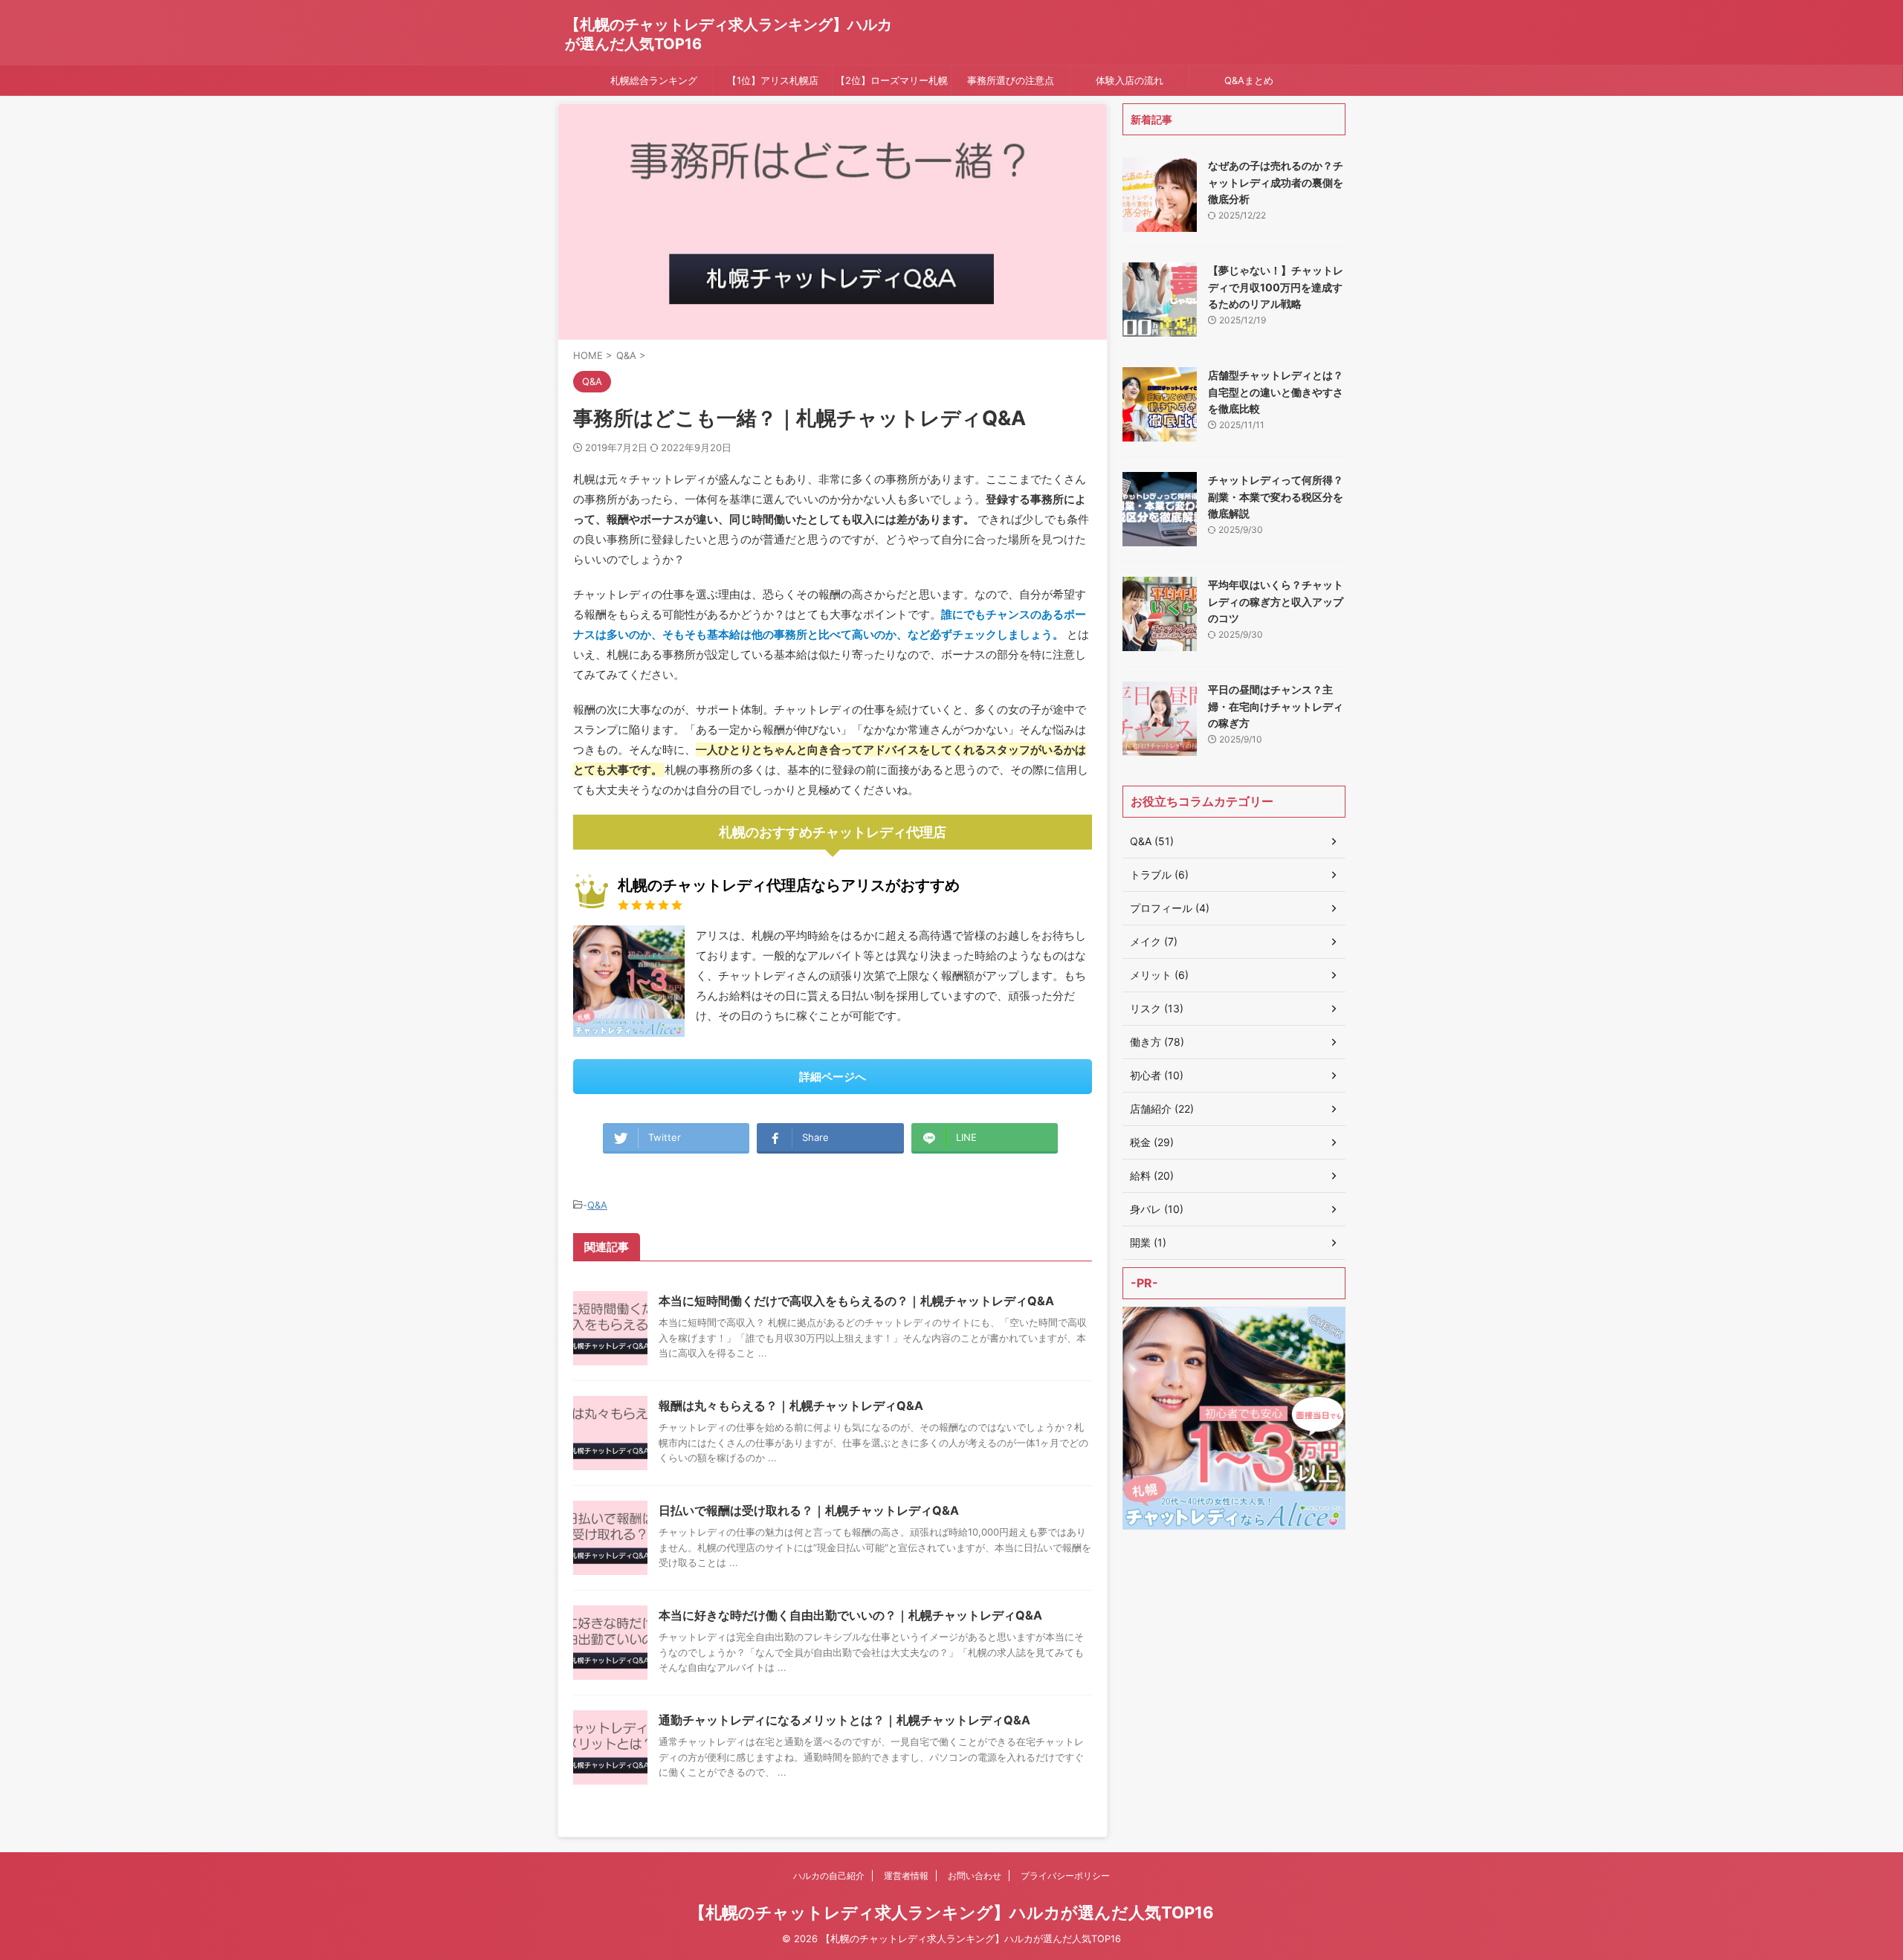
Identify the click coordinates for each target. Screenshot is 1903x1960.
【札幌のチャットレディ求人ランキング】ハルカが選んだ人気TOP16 (951, 1912)
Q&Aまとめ (1249, 80)
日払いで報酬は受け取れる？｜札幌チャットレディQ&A (809, 1510)
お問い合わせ (975, 1876)
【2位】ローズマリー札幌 (892, 80)
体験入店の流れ (1130, 80)
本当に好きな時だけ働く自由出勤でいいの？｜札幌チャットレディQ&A (850, 1615)
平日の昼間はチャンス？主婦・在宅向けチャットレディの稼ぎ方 (1276, 706)
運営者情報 (906, 1876)
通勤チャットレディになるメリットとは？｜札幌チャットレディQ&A (844, 1720)
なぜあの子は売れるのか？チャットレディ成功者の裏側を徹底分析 (1276, 182)
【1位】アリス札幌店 (773, 80)
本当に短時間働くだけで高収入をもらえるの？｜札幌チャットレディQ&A (856, 1301)
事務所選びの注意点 (1011, 80)
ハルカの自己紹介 (829, 1876)
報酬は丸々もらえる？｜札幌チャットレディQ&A (791, 1406)
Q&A (597, 1205)
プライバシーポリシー (1065, 1876)
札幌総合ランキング (654, 80)
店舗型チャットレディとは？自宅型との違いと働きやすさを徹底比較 (1276, 392)
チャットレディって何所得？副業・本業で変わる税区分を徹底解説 (1276, 497)
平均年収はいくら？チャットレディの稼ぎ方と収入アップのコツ (1276, 601)
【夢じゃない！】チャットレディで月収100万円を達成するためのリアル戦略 (1276, 287)
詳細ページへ (833, 1077)
